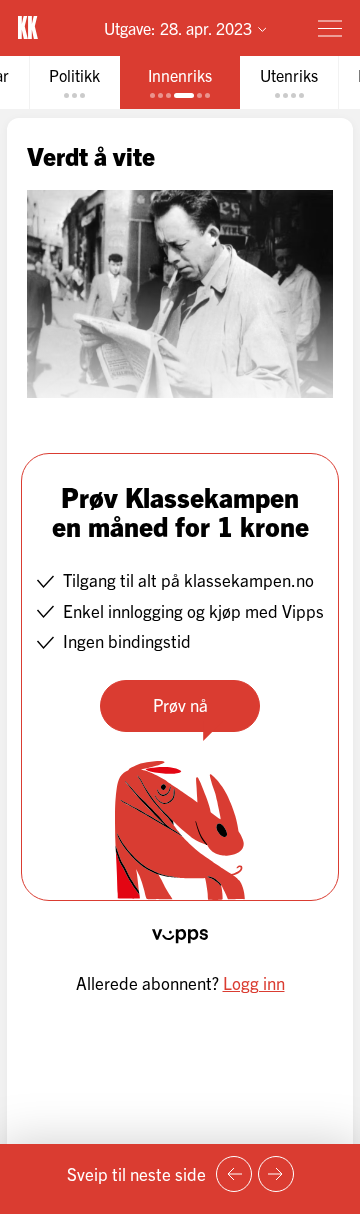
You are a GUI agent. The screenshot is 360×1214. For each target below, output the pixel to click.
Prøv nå (180, 704)
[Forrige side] (234, 1174)
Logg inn (254, 982)
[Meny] (330, 28)
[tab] (74, 82)
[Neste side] (276, 1174)
